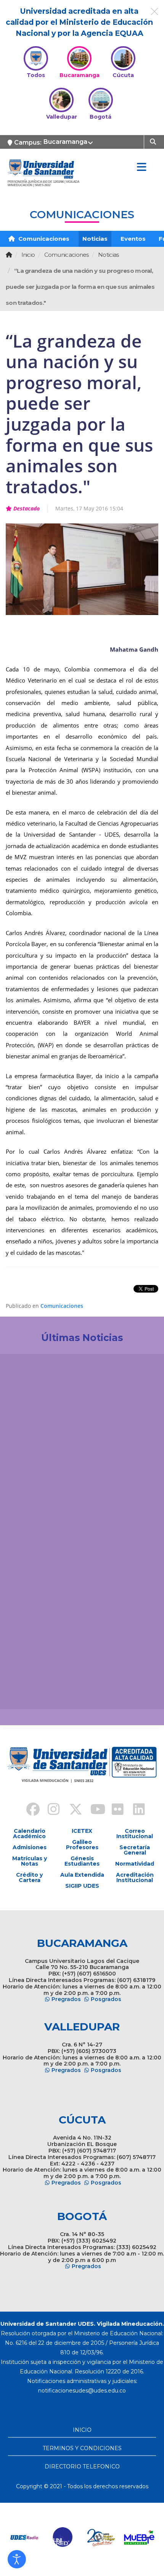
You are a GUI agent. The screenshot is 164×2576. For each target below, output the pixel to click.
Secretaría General (135, 1850)
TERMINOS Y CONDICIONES (82, 2448)
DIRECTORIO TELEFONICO (82, 2467)
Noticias (95, 239)
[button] (17, 2559)
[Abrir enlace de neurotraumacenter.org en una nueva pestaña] (29, 2537)
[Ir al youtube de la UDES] (93, 1810)
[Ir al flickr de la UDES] (114, 1810)
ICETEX (82, 1831)
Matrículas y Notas (30, 1861)
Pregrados (66, 1999)
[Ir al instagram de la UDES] (50, 1810)
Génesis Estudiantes (82, 1861)
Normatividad (135, 1864)
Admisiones (30, 1847)
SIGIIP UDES (82, 1886)
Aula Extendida (82, 1875)
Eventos (133, 239)
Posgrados (106, 1999)
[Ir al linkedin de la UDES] (135, 1810)
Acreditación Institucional (135, 1877)
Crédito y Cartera (29, 1877)
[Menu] (141, 167)
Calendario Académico (29, 1834)
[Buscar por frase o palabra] (154, 141)
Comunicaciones (43, 239)
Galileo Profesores (82, 1845)
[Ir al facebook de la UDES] (29, 1810)
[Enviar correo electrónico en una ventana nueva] (82, 2391)
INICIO (82, 2430)
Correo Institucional (135, 1834)
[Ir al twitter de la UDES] (71, 1810)
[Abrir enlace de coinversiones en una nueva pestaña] (105, 2537)
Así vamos (27, 1691)
